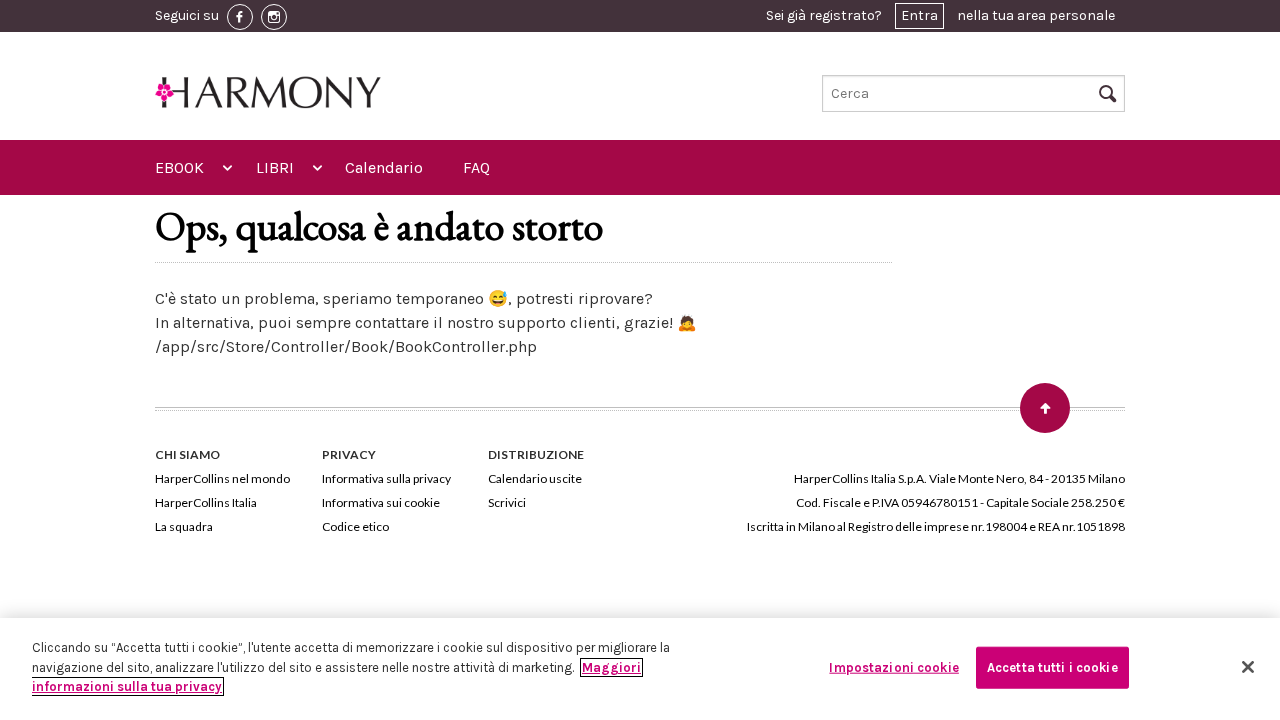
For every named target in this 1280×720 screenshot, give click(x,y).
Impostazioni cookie (893, 667)
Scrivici (507, 502)
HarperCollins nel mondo (222, 478)
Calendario (384, 167)
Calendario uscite (535, 478)
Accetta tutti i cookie (1052, 667)
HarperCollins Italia (206, 502)
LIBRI (275, 167)
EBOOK (179, 167)
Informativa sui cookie (381, 502)
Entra (919, 15)
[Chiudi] (1248, 667)
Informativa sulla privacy (386, 478)
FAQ (476, 167)
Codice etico (355, 526)
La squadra (184, 526)
